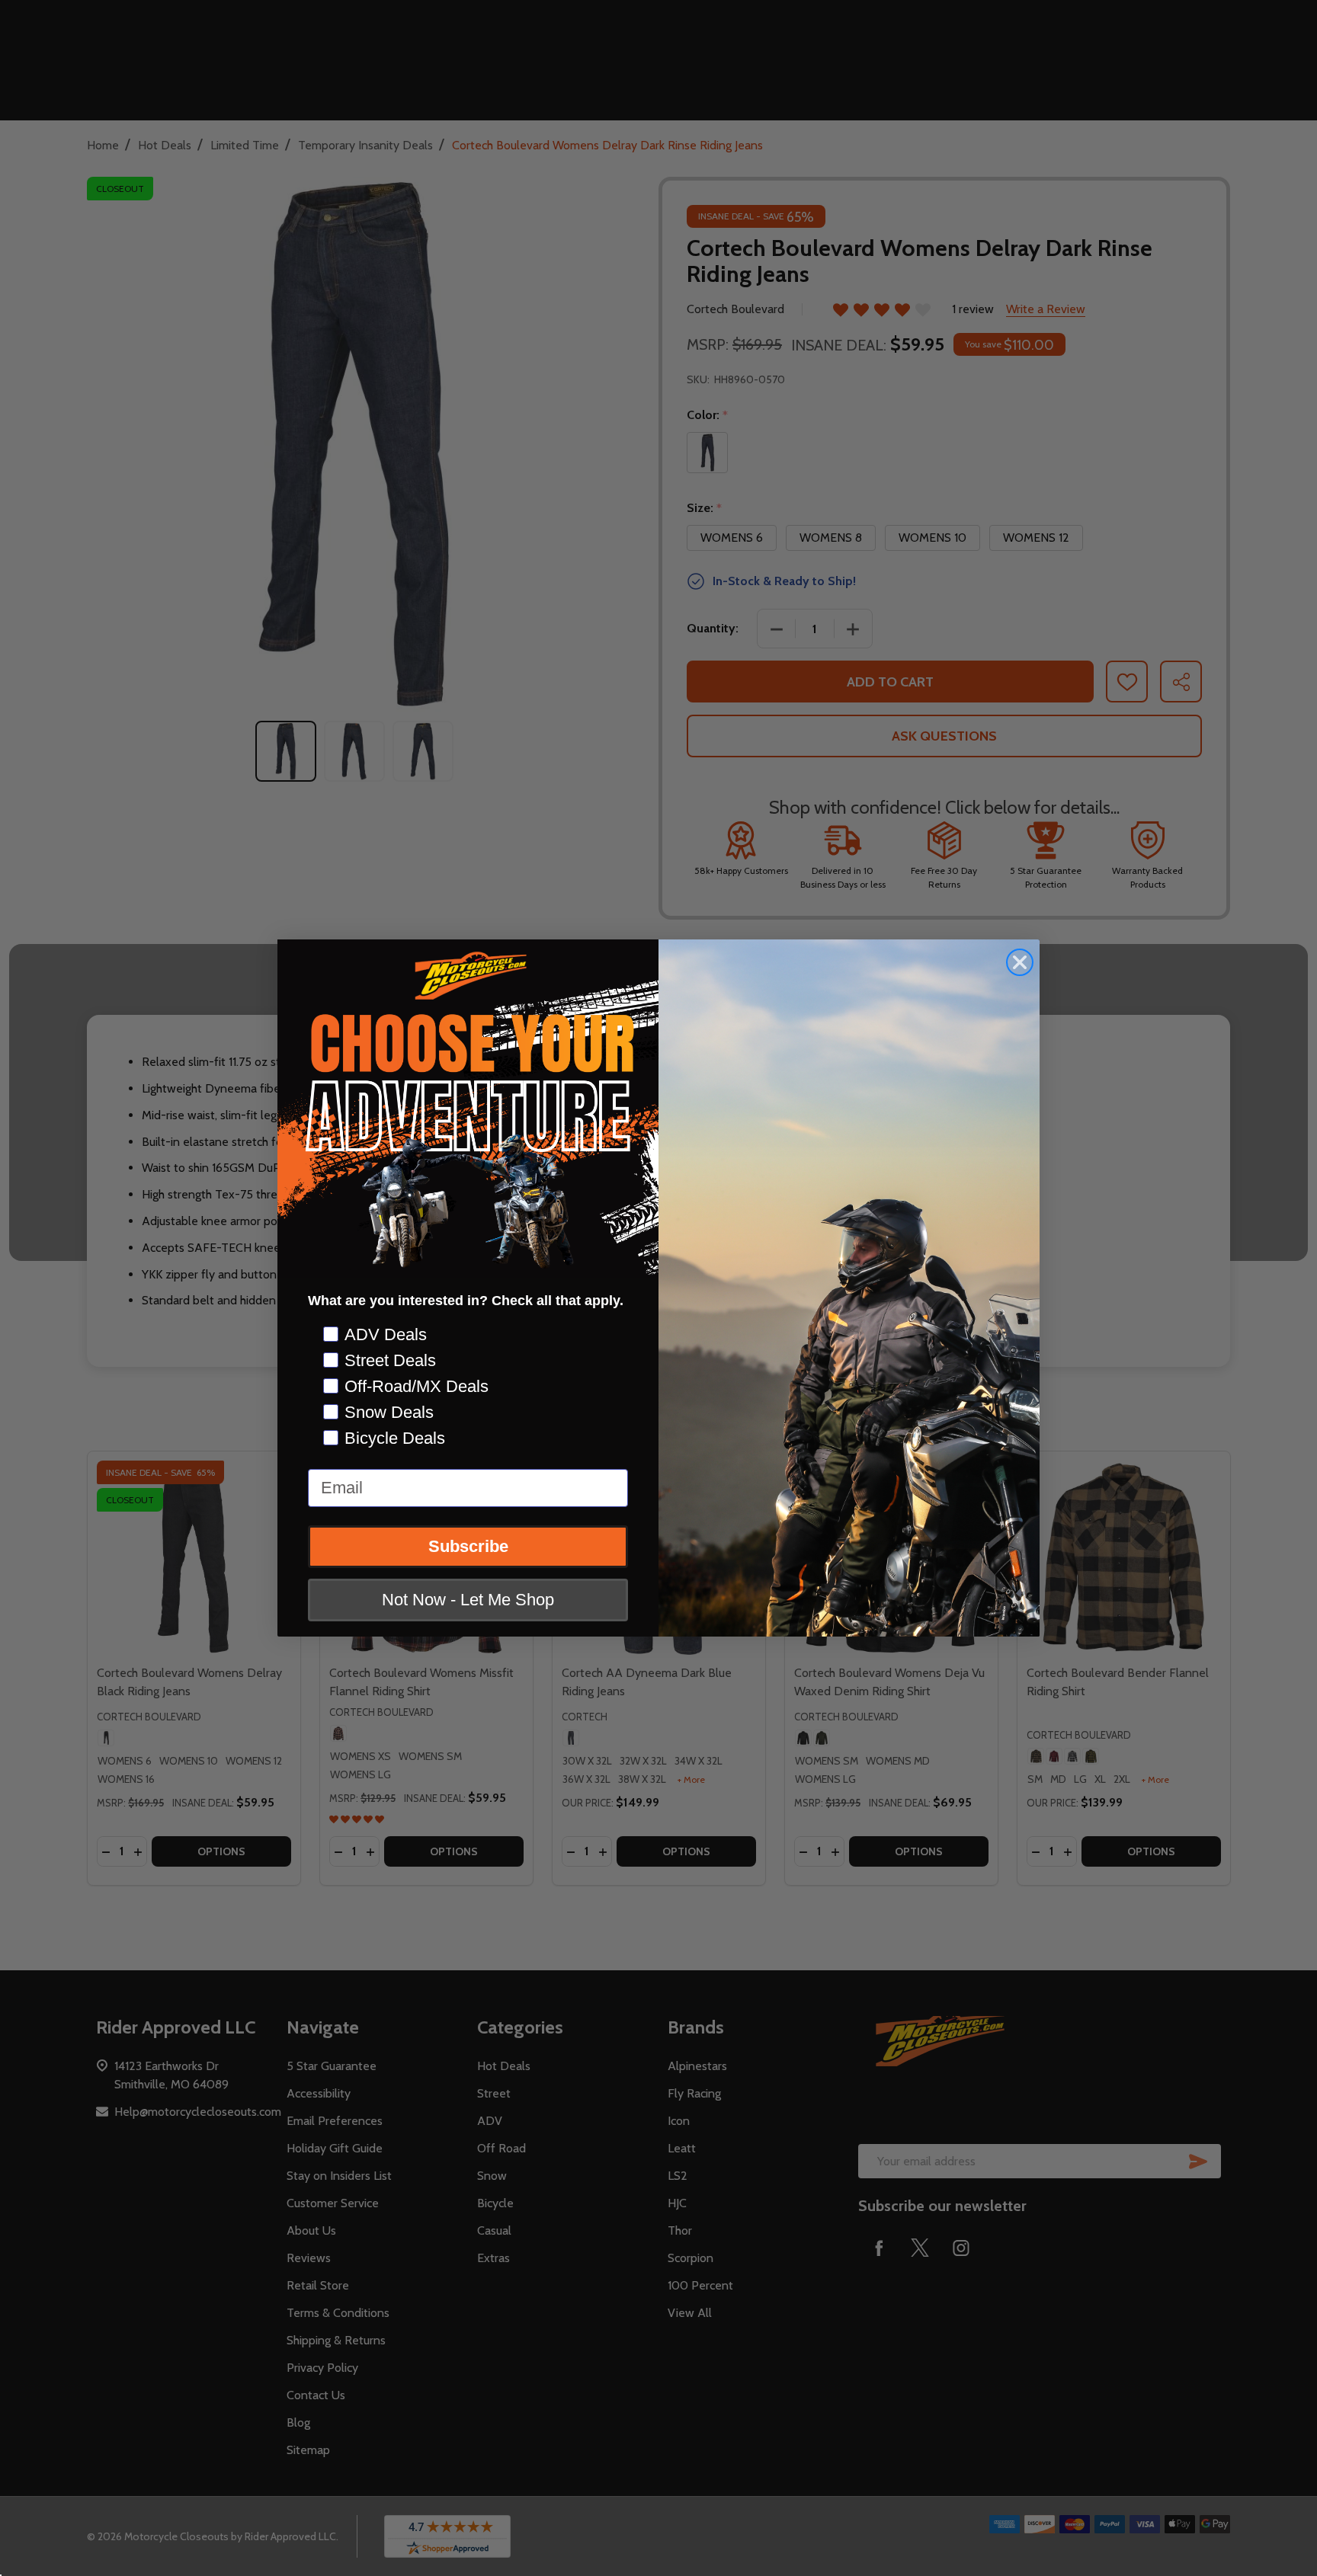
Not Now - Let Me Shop (468, 1600)
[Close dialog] (1020, 962)
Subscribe (468, 1546)
